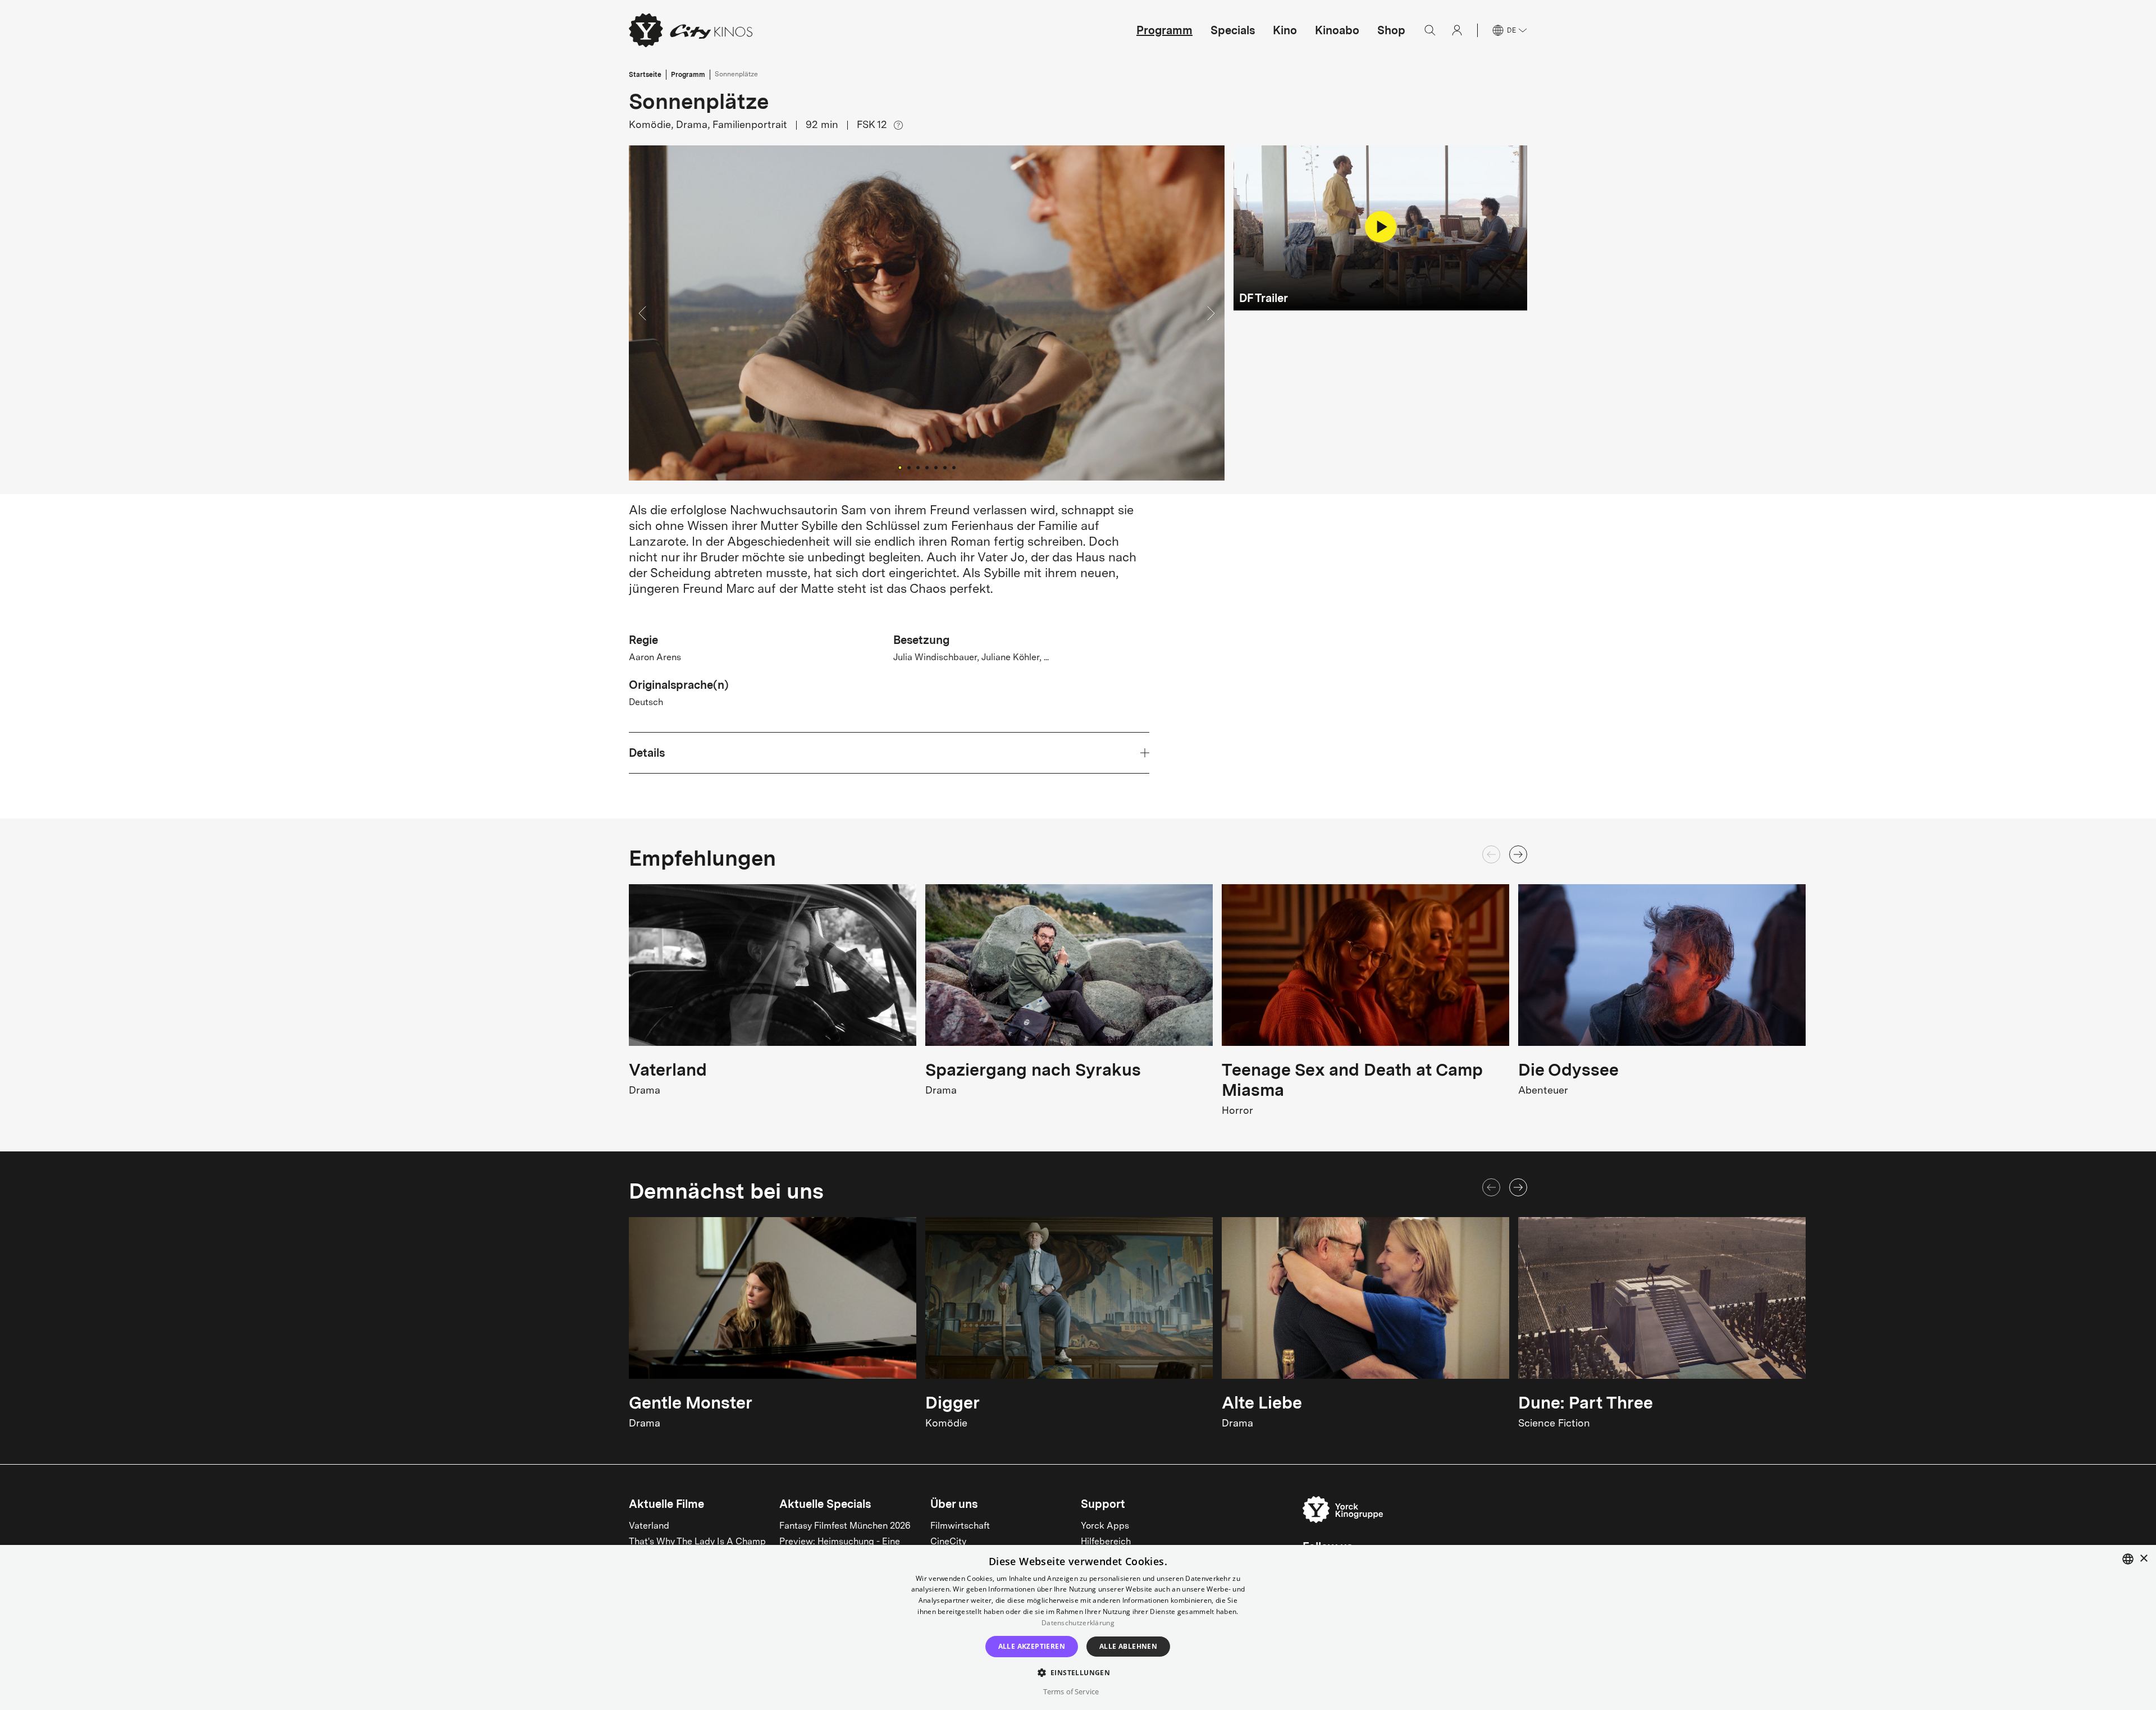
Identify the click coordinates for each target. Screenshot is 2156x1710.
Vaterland (649, 1526)
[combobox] (2128, 1559)
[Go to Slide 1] (900, 467)
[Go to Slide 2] (909, 468)
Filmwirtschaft (960, 1526)
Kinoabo (1337, 30)
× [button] (2143, 1559)
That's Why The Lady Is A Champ (697, 1542)
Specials (1233, 30)
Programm (1164, 30)
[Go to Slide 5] (936, 468)
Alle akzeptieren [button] (1032, 1646)
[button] (927, 313)
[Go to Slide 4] (927, 468)
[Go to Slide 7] (954, 468)
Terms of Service (1071, 1691)
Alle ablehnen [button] (1128, 1646)
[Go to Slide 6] (945, 468)
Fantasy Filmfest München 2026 (845, 1526)
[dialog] (1078, 1627)
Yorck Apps (1105, 1526)
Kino (1285, 30)
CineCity (948, 1542)
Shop (1391, 30)
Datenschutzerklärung (1078, 1623)
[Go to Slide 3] (918, 468)
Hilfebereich (1106, 1542)
